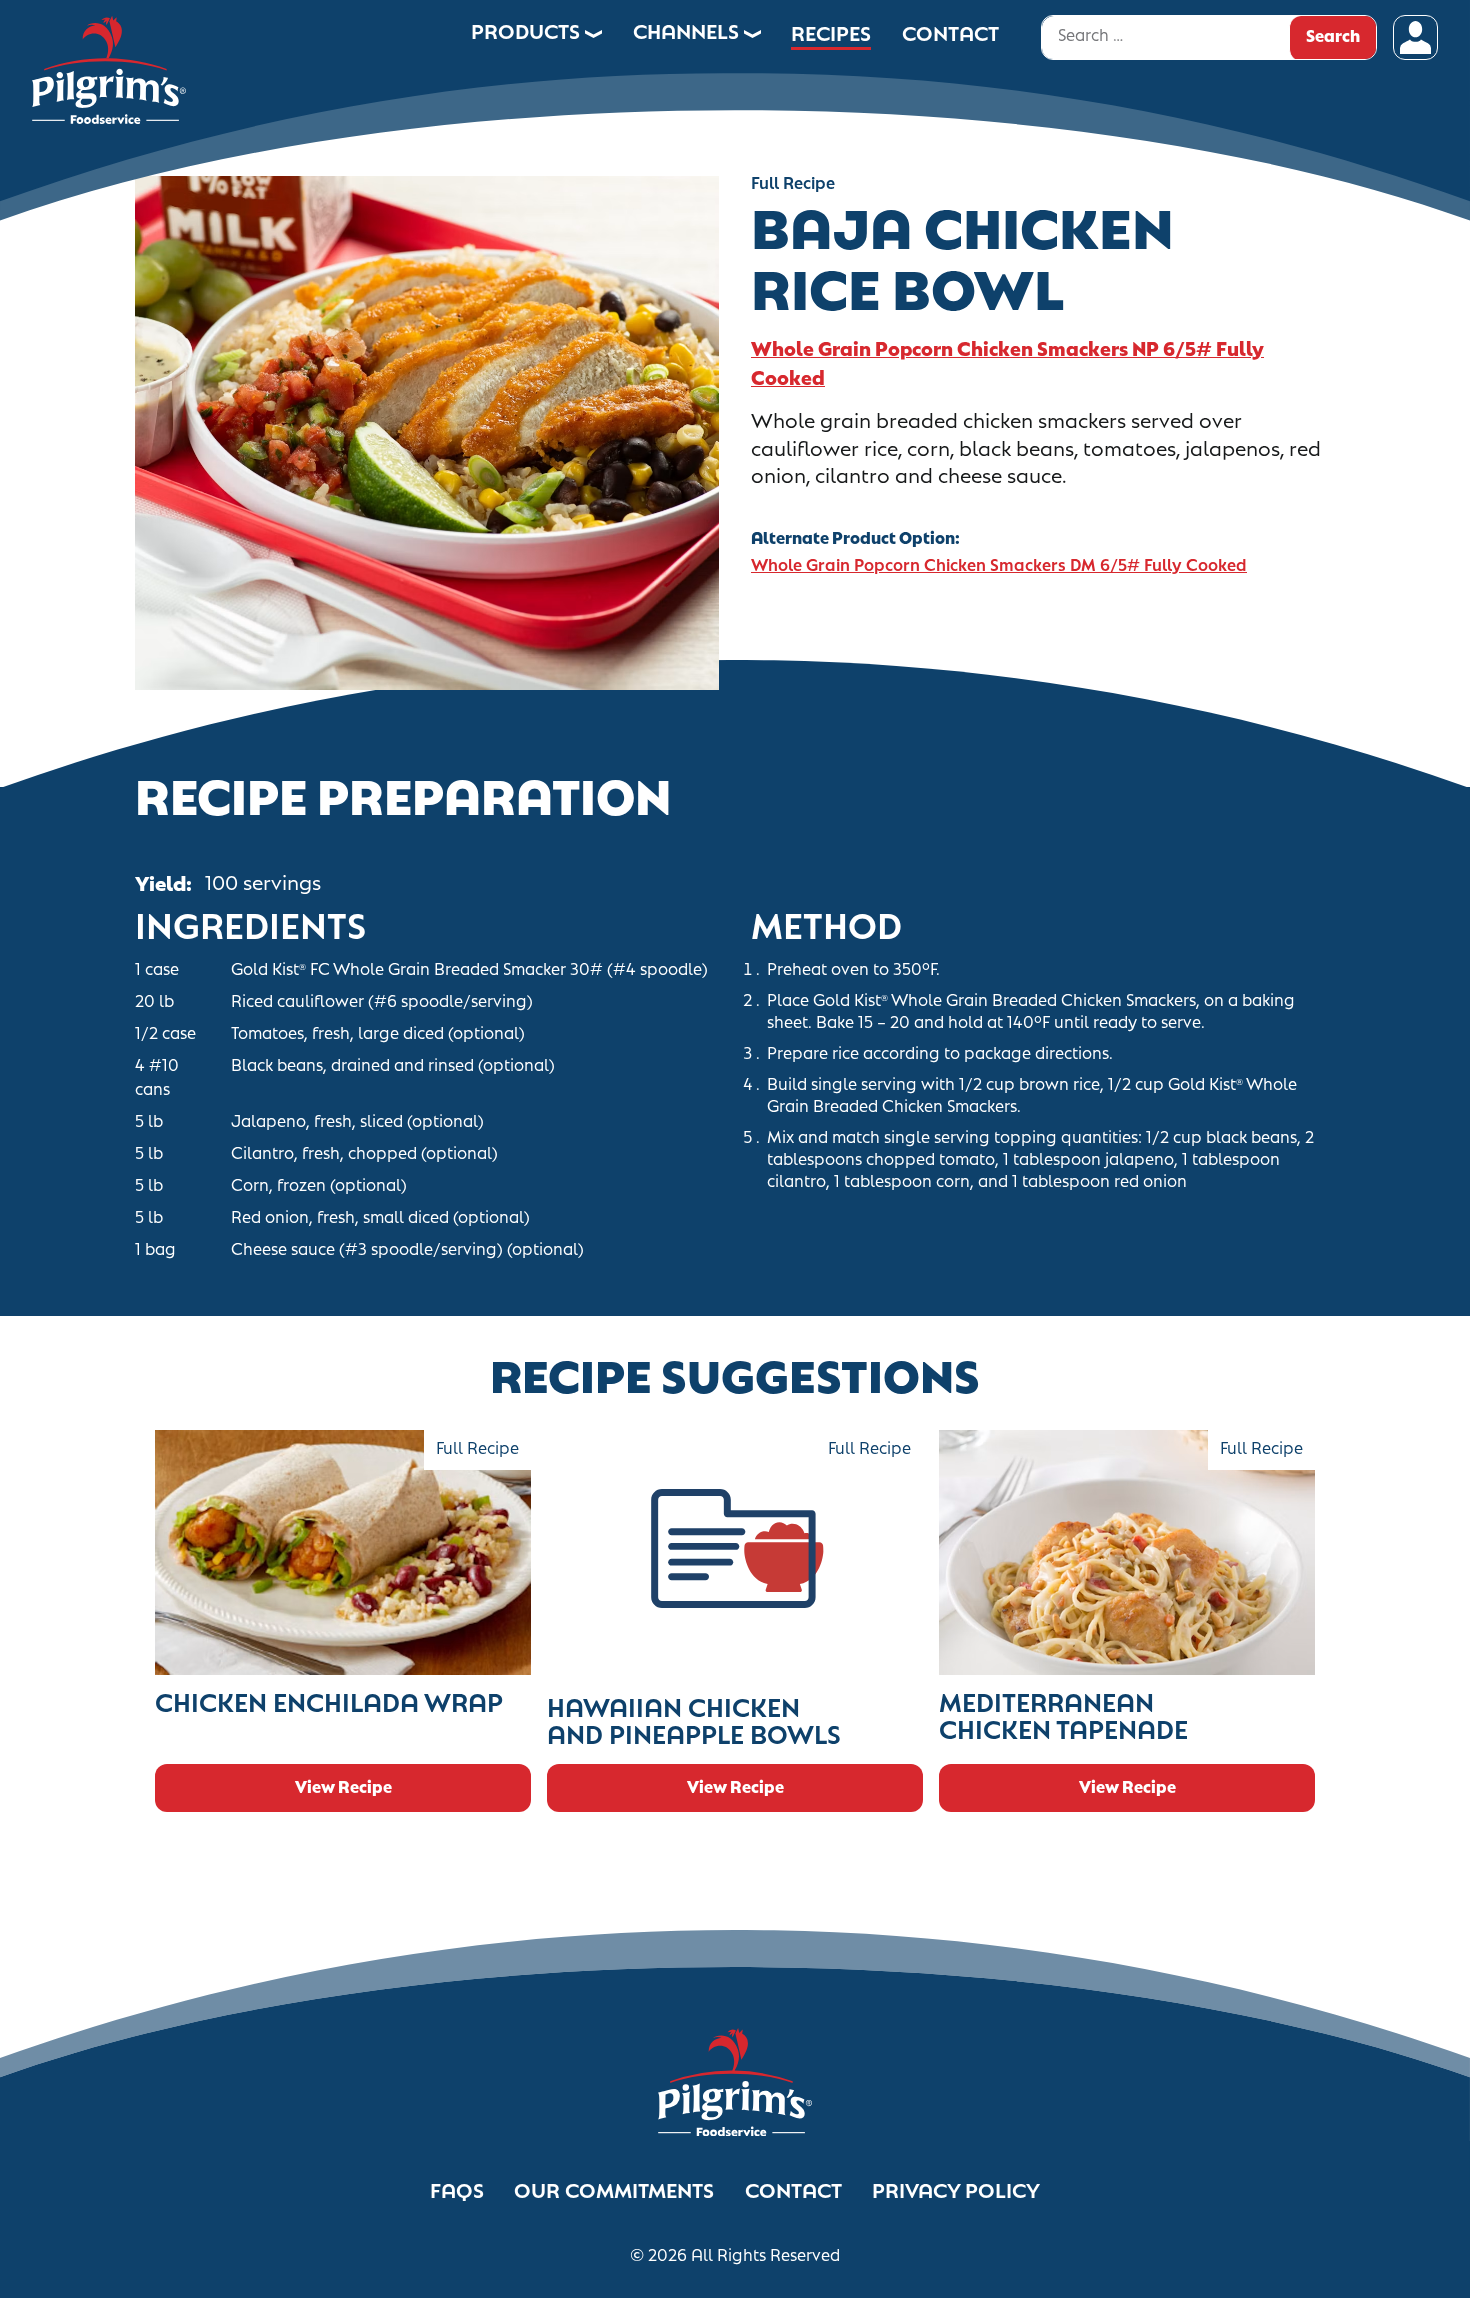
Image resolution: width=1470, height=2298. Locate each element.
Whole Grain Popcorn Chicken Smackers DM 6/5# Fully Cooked (999, 564)
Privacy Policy (956, 2189)
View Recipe (343, 1786)
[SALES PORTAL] (1415, 37)
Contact (793, 2189)
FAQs (457, 2189)
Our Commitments (614, 2189)
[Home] (230, 62)
